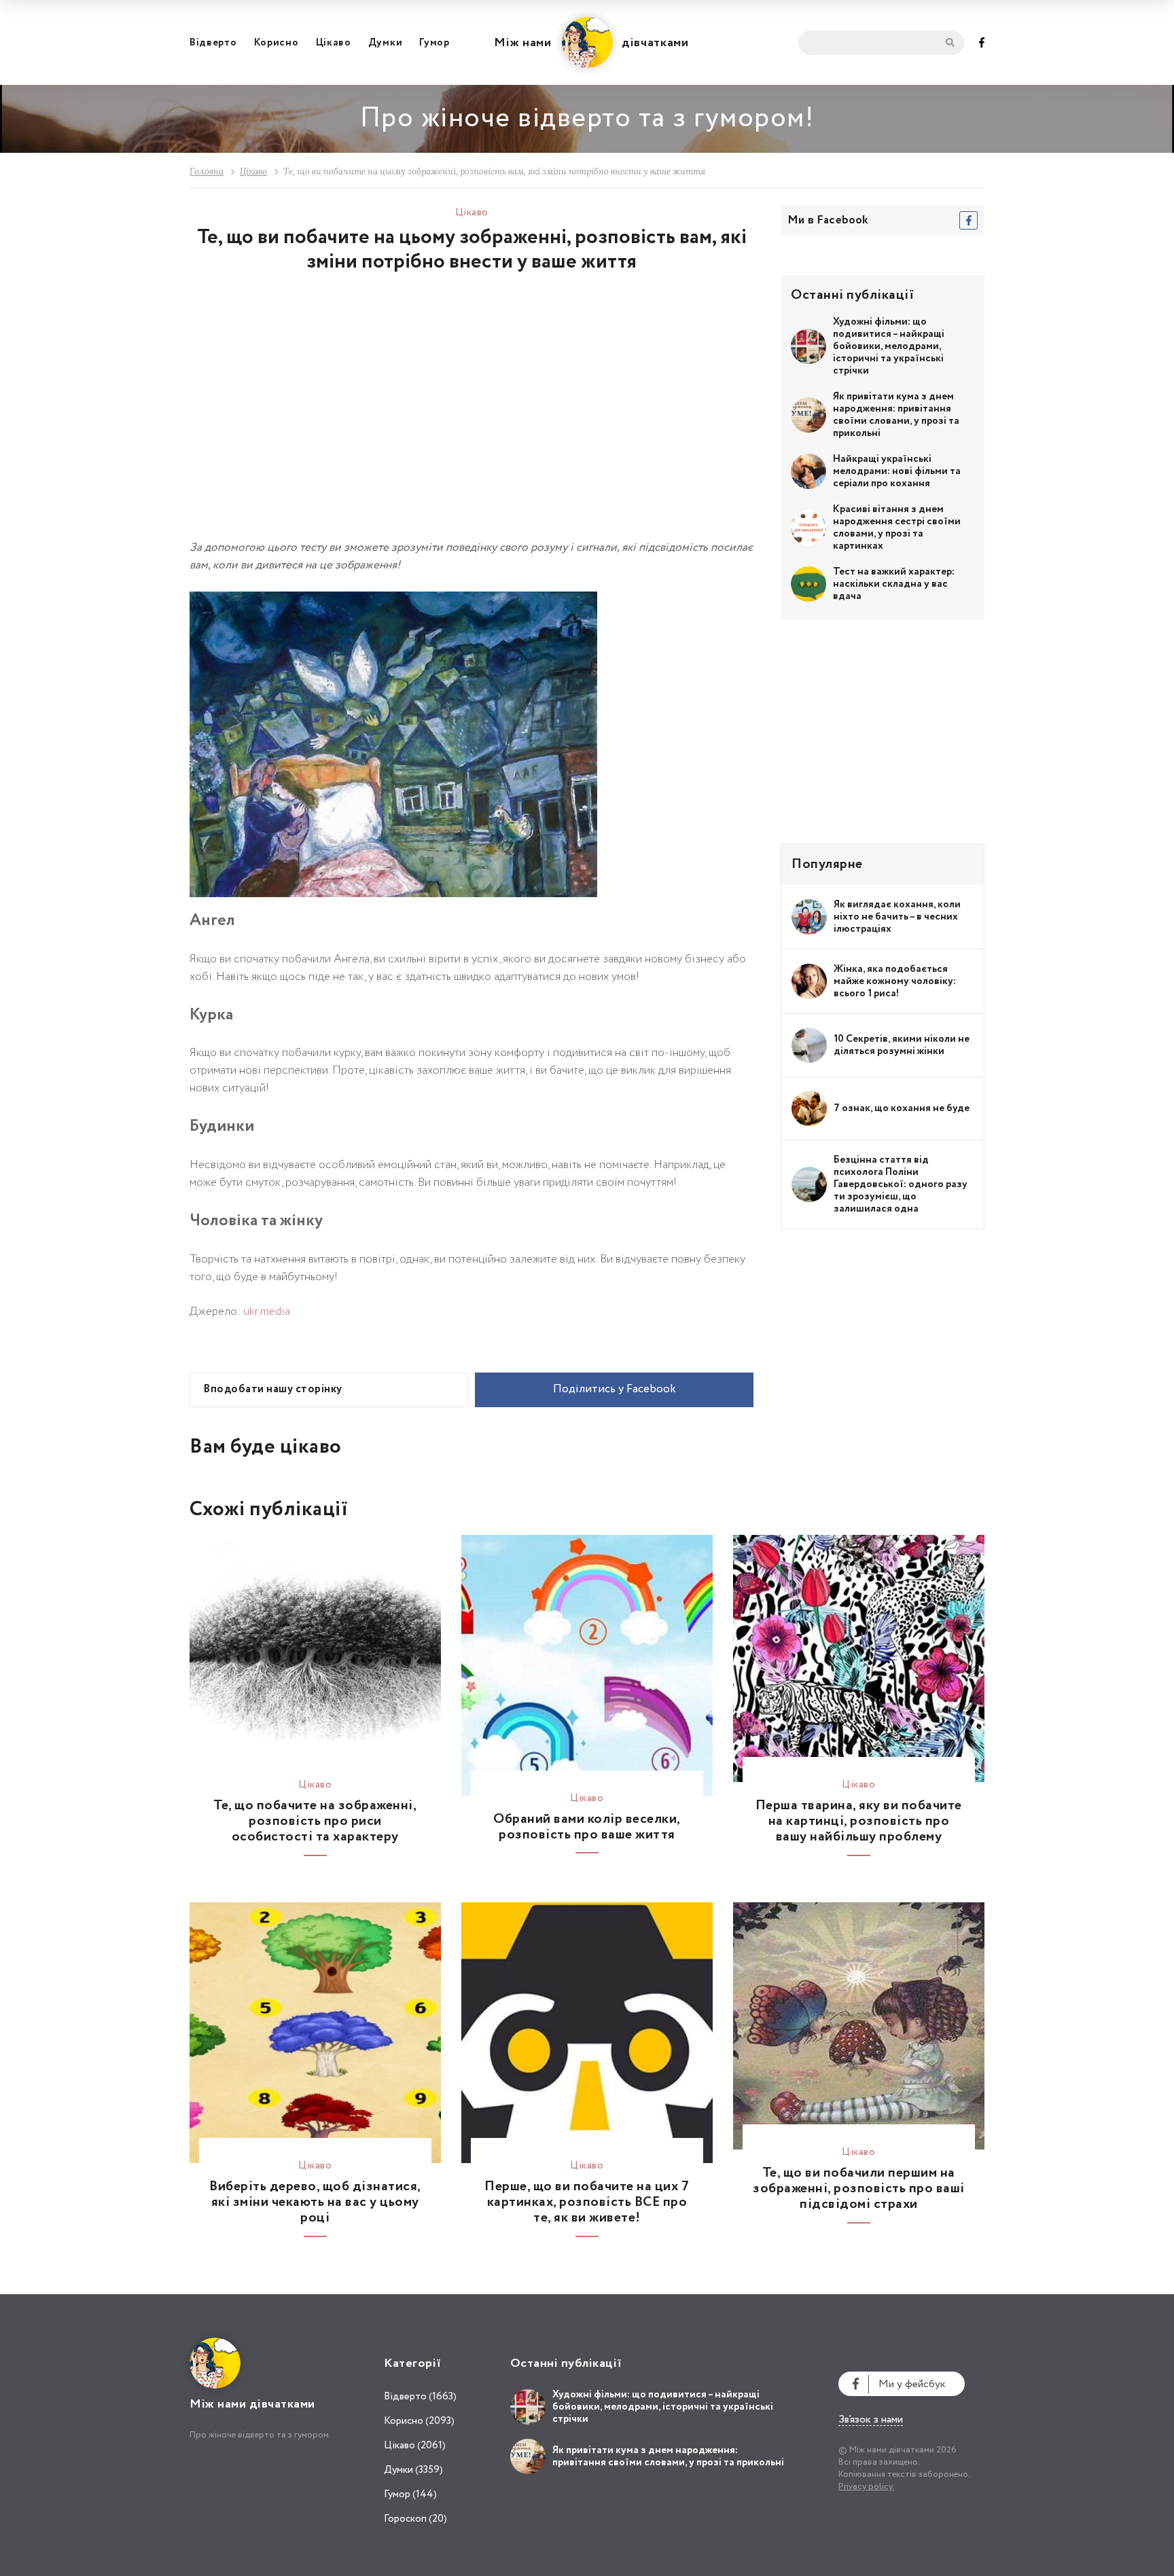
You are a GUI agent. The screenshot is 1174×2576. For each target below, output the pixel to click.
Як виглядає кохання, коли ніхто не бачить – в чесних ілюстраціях (897, 917)
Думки (386, 43)
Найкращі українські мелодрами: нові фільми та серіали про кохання (897, 471)
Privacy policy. (866, 2487)
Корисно (277, 43)
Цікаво (334, 43)
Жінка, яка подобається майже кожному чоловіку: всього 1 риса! (895, 981)
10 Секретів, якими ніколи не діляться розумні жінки (902, 1045)
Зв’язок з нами (871, 2420)
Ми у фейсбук (912, 2384)
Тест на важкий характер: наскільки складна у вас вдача (894, 584)
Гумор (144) (410, 2495)
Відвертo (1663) (420, 2397)
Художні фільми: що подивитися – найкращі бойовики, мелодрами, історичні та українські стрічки (889, 346)
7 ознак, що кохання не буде (902, 1108)
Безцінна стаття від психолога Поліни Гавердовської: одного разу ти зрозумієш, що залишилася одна (901, 1184)
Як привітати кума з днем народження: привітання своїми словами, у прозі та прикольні (896, 415)
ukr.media (267, 1312)
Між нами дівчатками (591, 43)
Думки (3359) (413, 2470)
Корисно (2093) (419, 2421)
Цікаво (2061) (415, 2446)
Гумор (434, 43)
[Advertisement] (331, 417)
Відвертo (213, 43)
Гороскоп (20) (415, 2519)
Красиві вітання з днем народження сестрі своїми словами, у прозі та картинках (897, 528)
